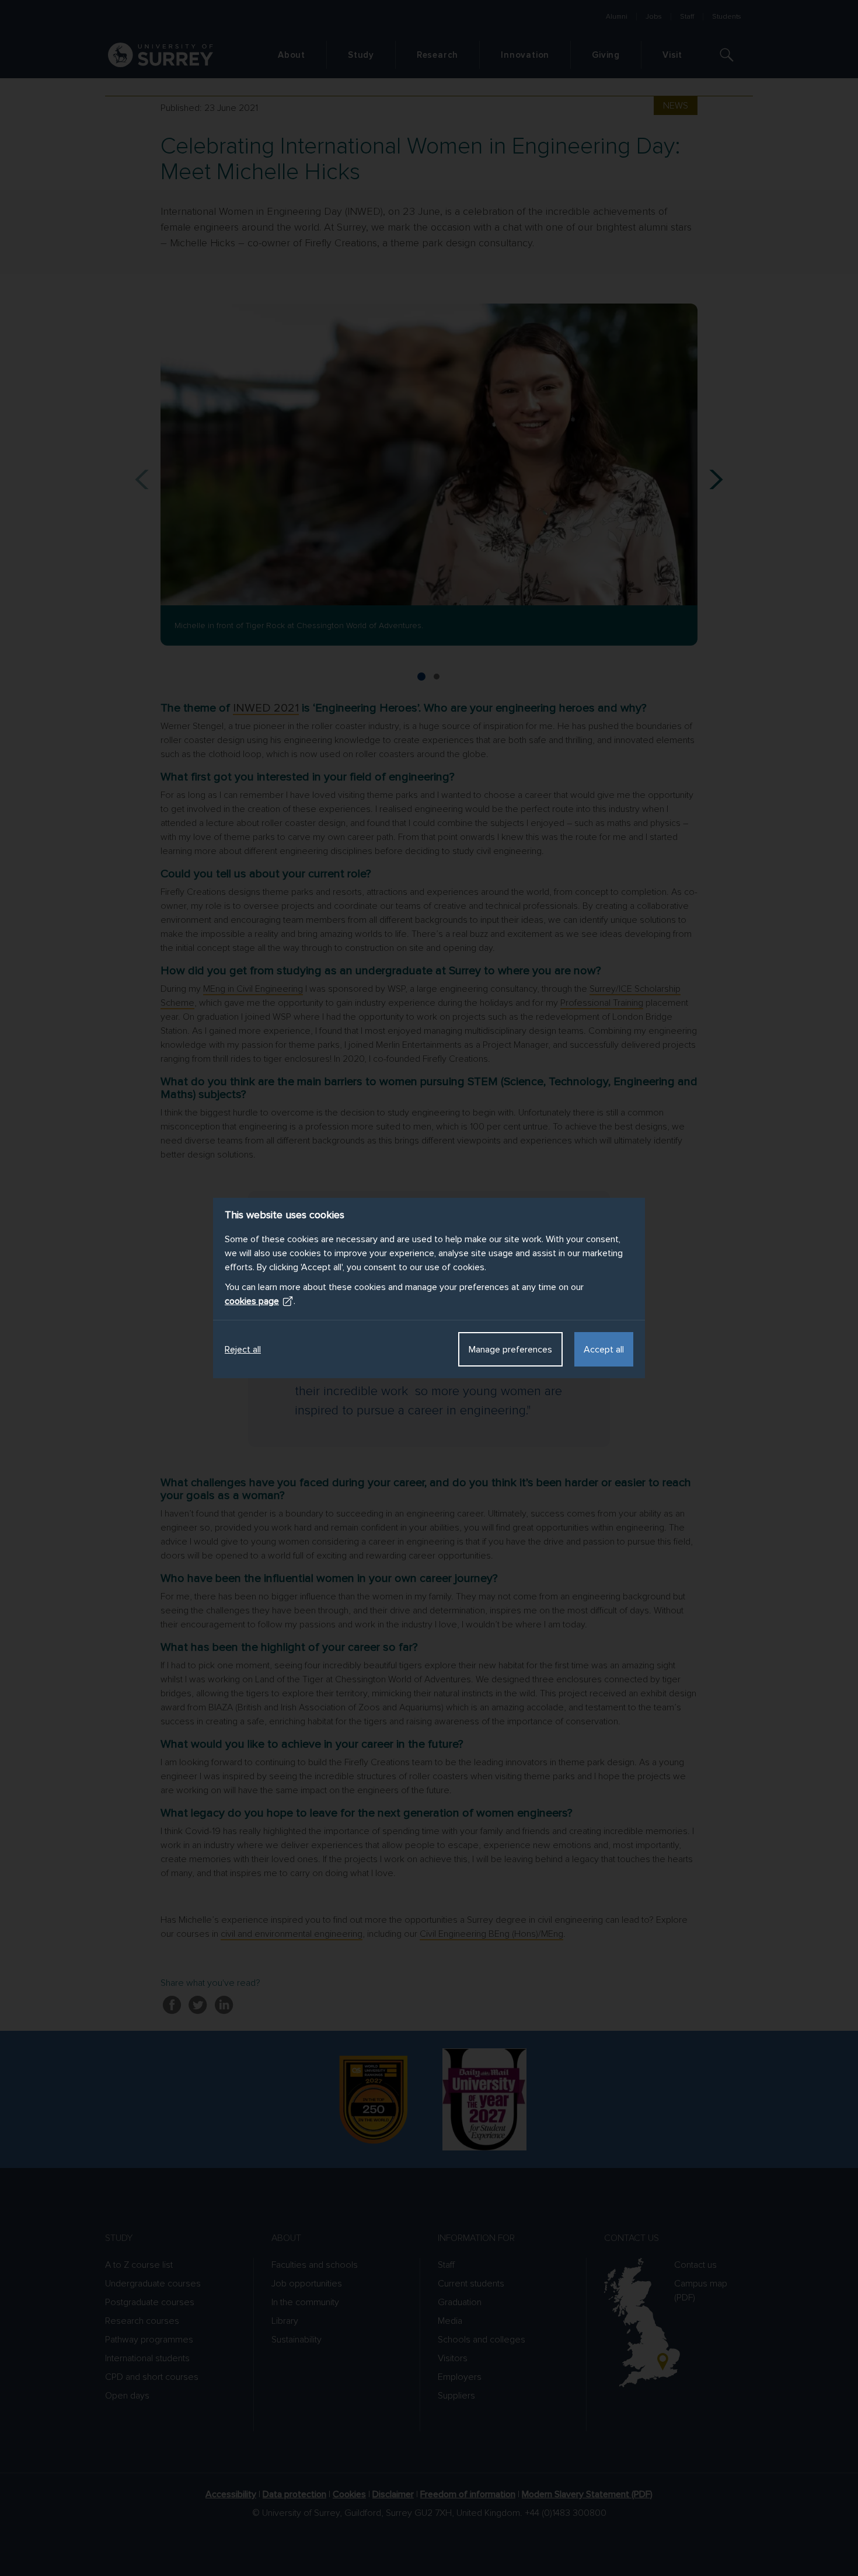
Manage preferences (510, 1350)
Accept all (604, 1350)
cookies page (252, 1301)
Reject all (243, 1350)
